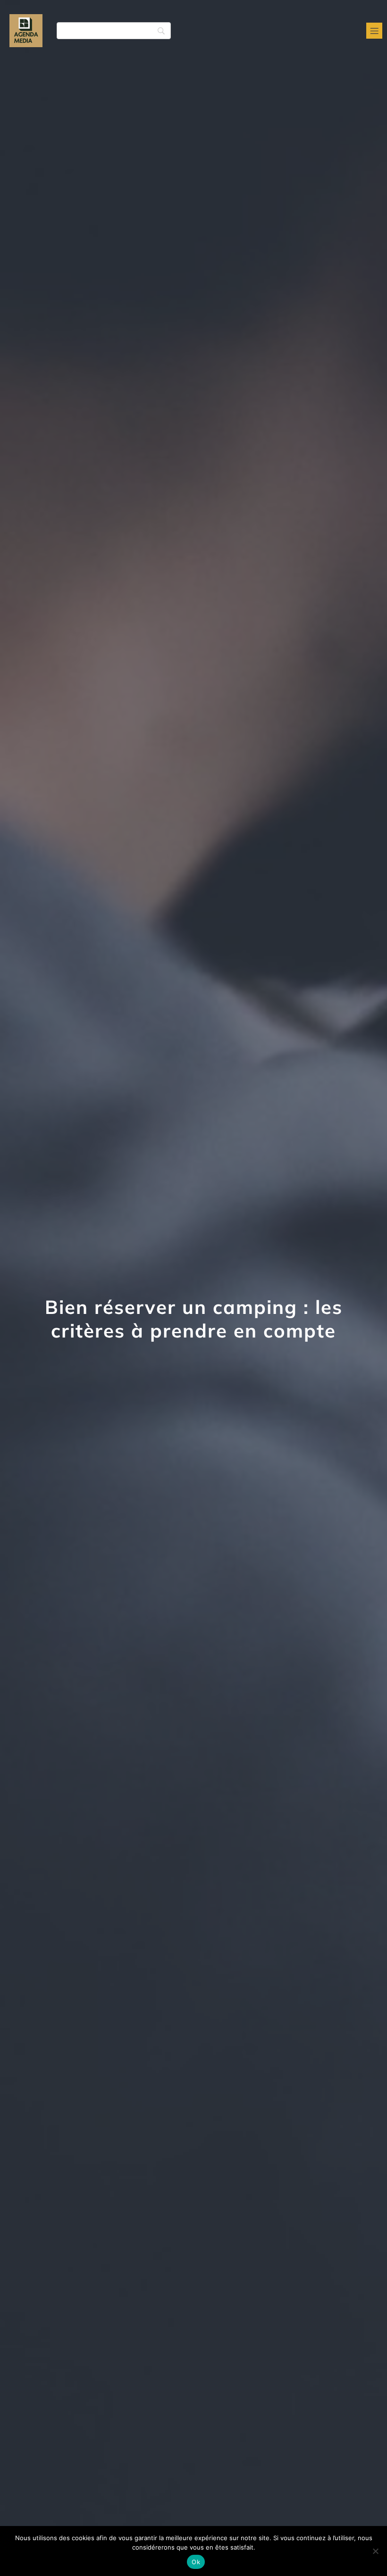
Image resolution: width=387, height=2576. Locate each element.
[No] (375, 2551)
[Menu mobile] (374, 31)
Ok (196, 2562)
